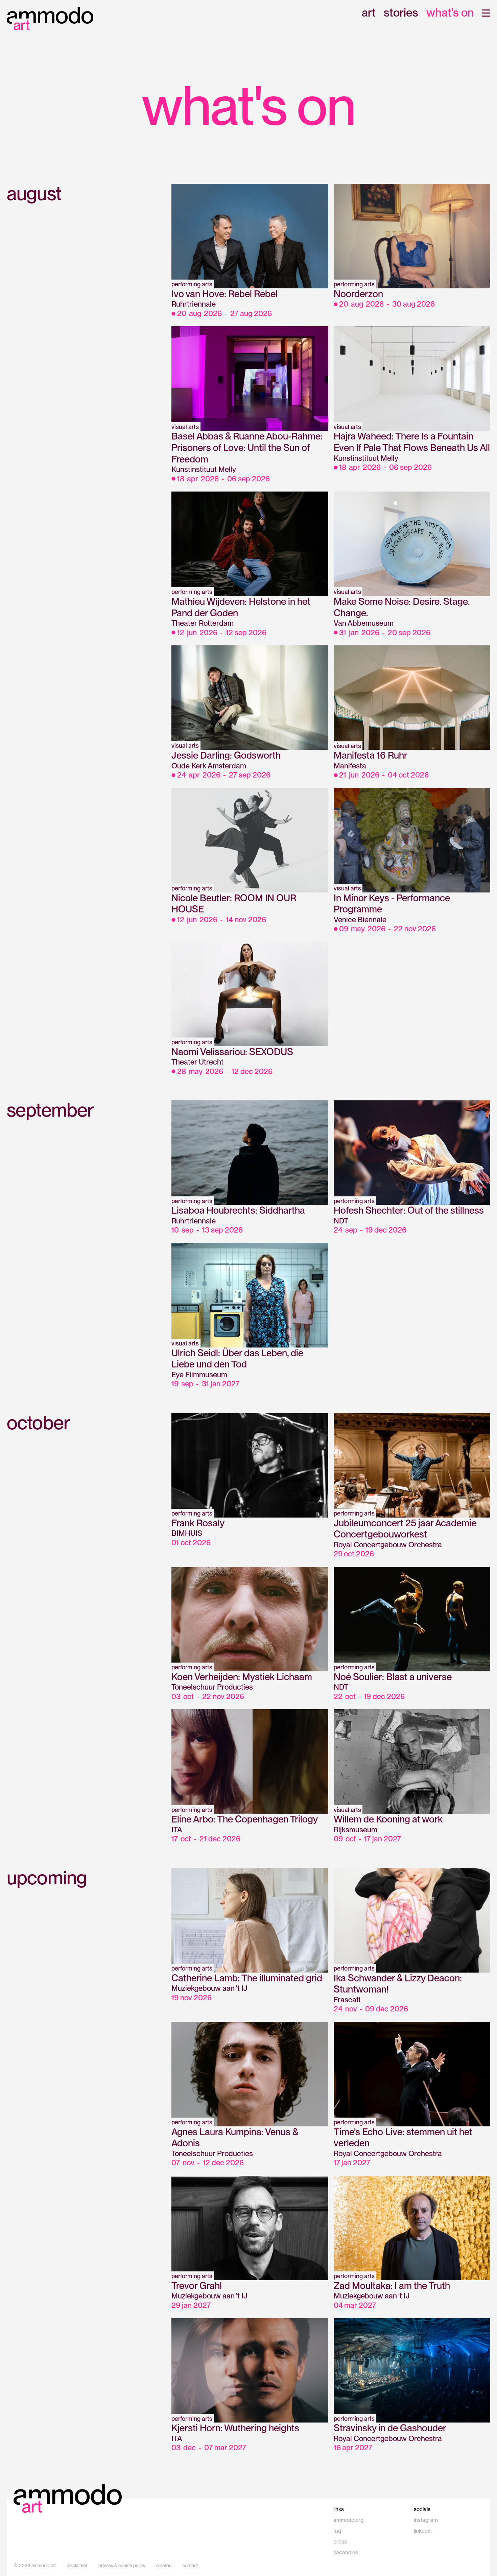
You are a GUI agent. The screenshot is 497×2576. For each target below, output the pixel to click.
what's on (450, 13)
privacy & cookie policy (122, 2566)
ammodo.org (348, 2520)
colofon (164, 2566)
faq (337, 2531)
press (340, 2542)
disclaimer (77, 2566)
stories (401, 13)
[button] (486, 13)
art (369, 13)
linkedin (423, 2531)
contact (190, 2566)
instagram (426, 2520)
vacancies (346, 2553)
